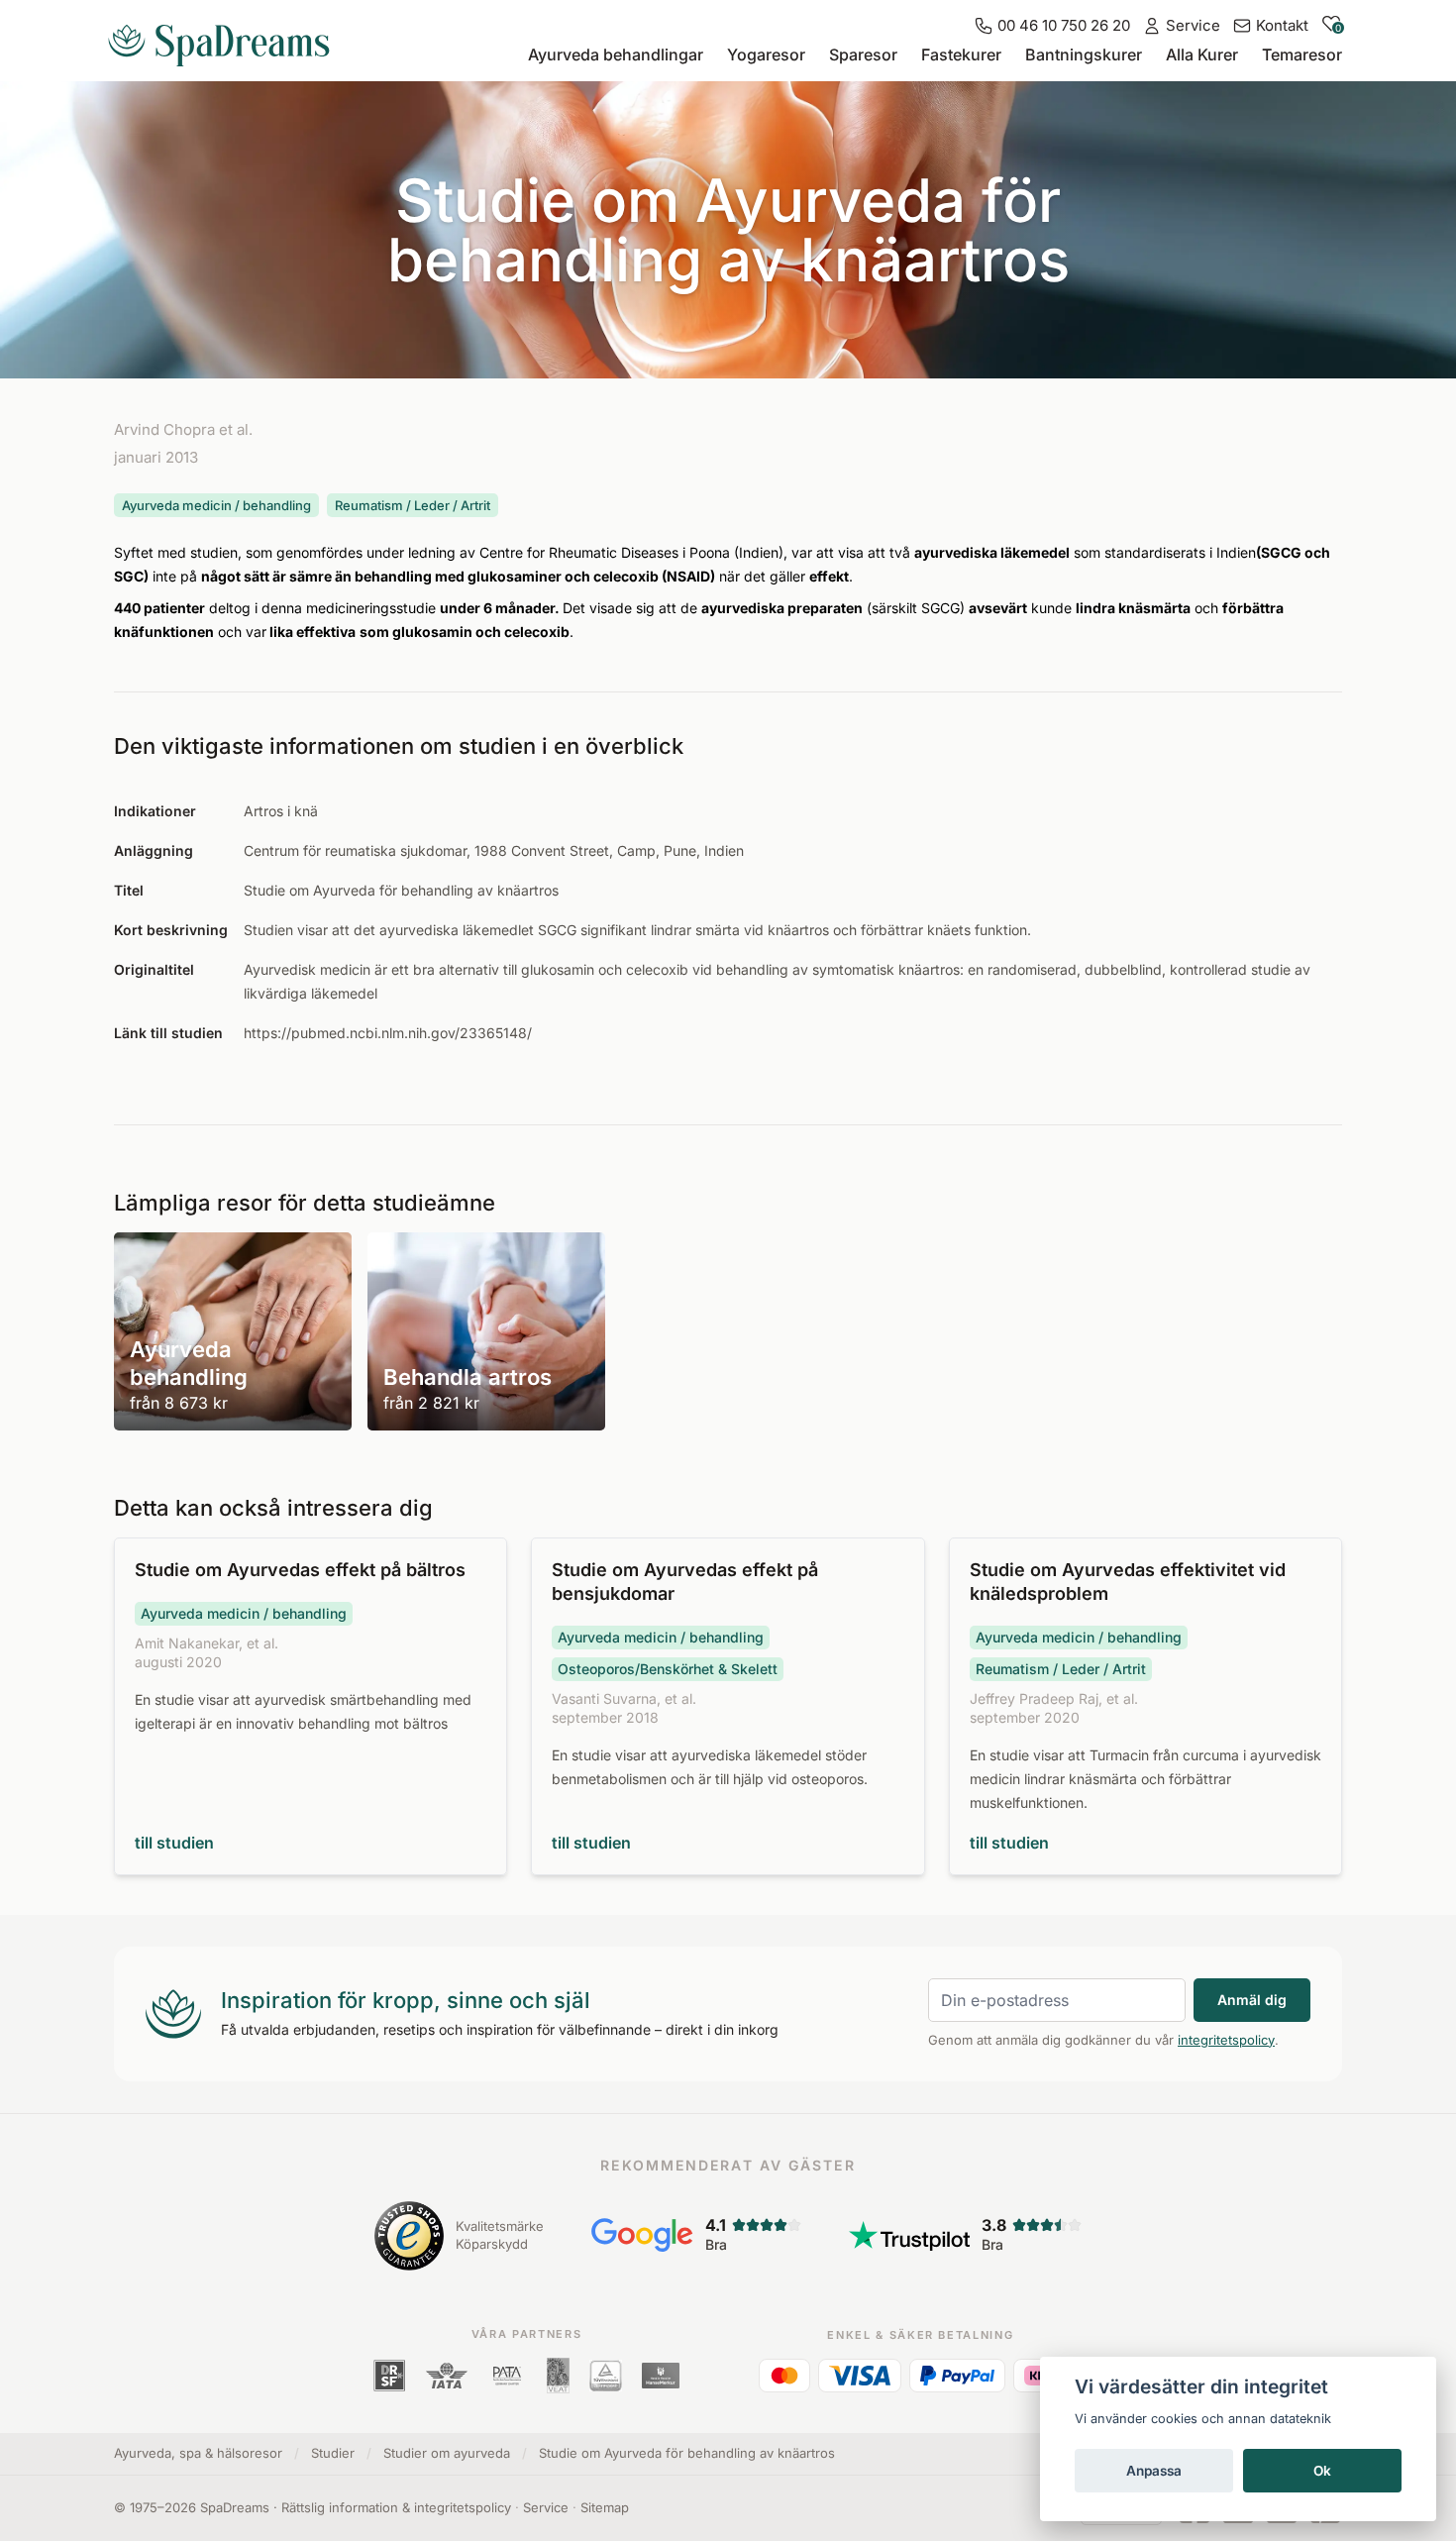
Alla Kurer (1202, 54)
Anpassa (1154, 2471)
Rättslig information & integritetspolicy (396, 2507)
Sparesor (863, 54)
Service (546, 2507)
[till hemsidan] (227, 38)
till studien (174, 1843)
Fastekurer (961, 54)
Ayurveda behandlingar (616, 54)
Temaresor (1302, 54)
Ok (1322, 2471)
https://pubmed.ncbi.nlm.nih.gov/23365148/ (388, 1033)
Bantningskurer (1084, 54)
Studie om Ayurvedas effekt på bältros (300, 1570)
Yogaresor (766, 54)
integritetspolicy (1226, 2040)
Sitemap (605, 2507)
